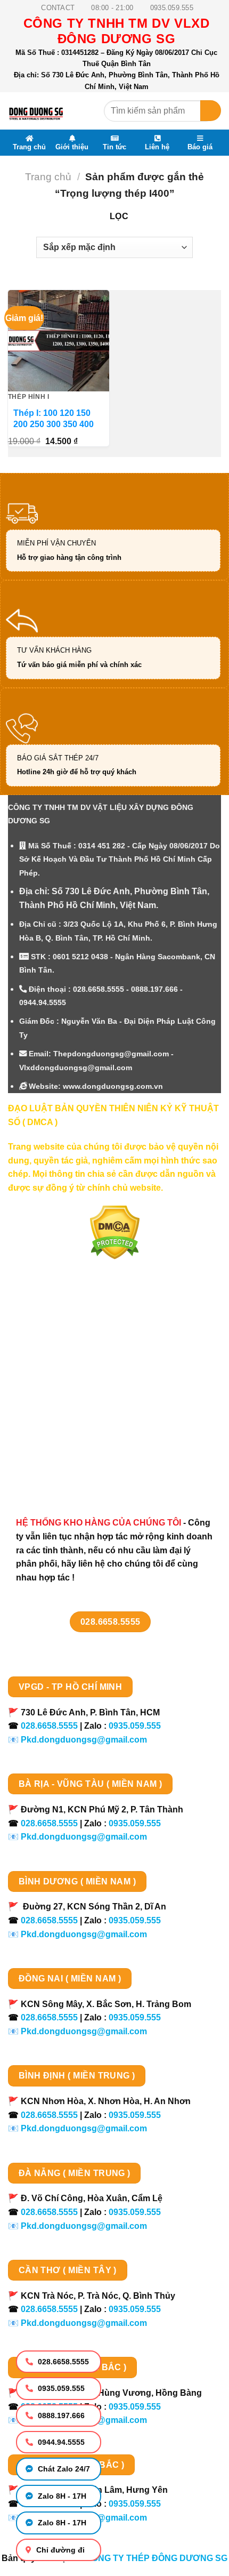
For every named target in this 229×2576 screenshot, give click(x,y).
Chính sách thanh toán (65, 1357)
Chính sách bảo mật (60, 1395)
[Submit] (211, 111)
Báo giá (200, 147)
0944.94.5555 (60, 2442)
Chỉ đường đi (59, 2550)
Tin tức (114, 147)
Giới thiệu (72, 147)
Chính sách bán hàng (63, 1339)
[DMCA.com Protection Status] (115, 1232)
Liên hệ (157, 147)
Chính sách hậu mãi (59, 1413)
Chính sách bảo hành (63, 1470)
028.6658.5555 (62, 2362)
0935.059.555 (60, 2388)
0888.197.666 (60, 2415)
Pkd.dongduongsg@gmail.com (84, 1740)
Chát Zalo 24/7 (63, 2469)
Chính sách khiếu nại (62, 1433)
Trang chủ (29, 147)
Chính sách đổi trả (56, 1451)
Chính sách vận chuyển (67, 1376)
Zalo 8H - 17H (61, 2496)
